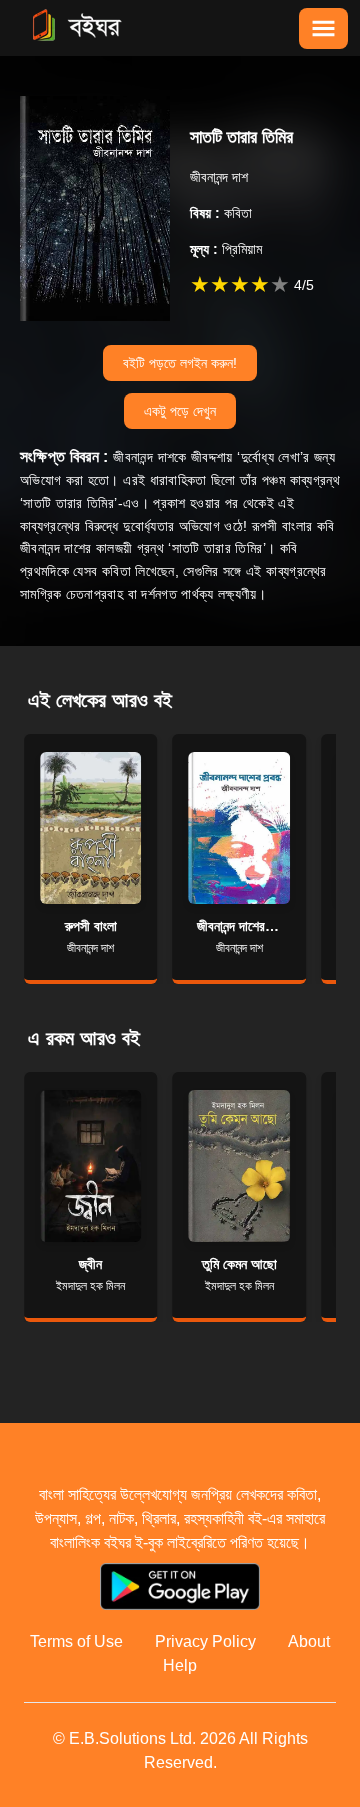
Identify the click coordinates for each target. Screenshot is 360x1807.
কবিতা (221, 213)
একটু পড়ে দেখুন (180, 411)
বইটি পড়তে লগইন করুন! (180, 363)
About (309, 1641)
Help (180, 1665)
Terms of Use (76, 1641)
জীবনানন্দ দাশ (219, 177)
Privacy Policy (205, 1641)
